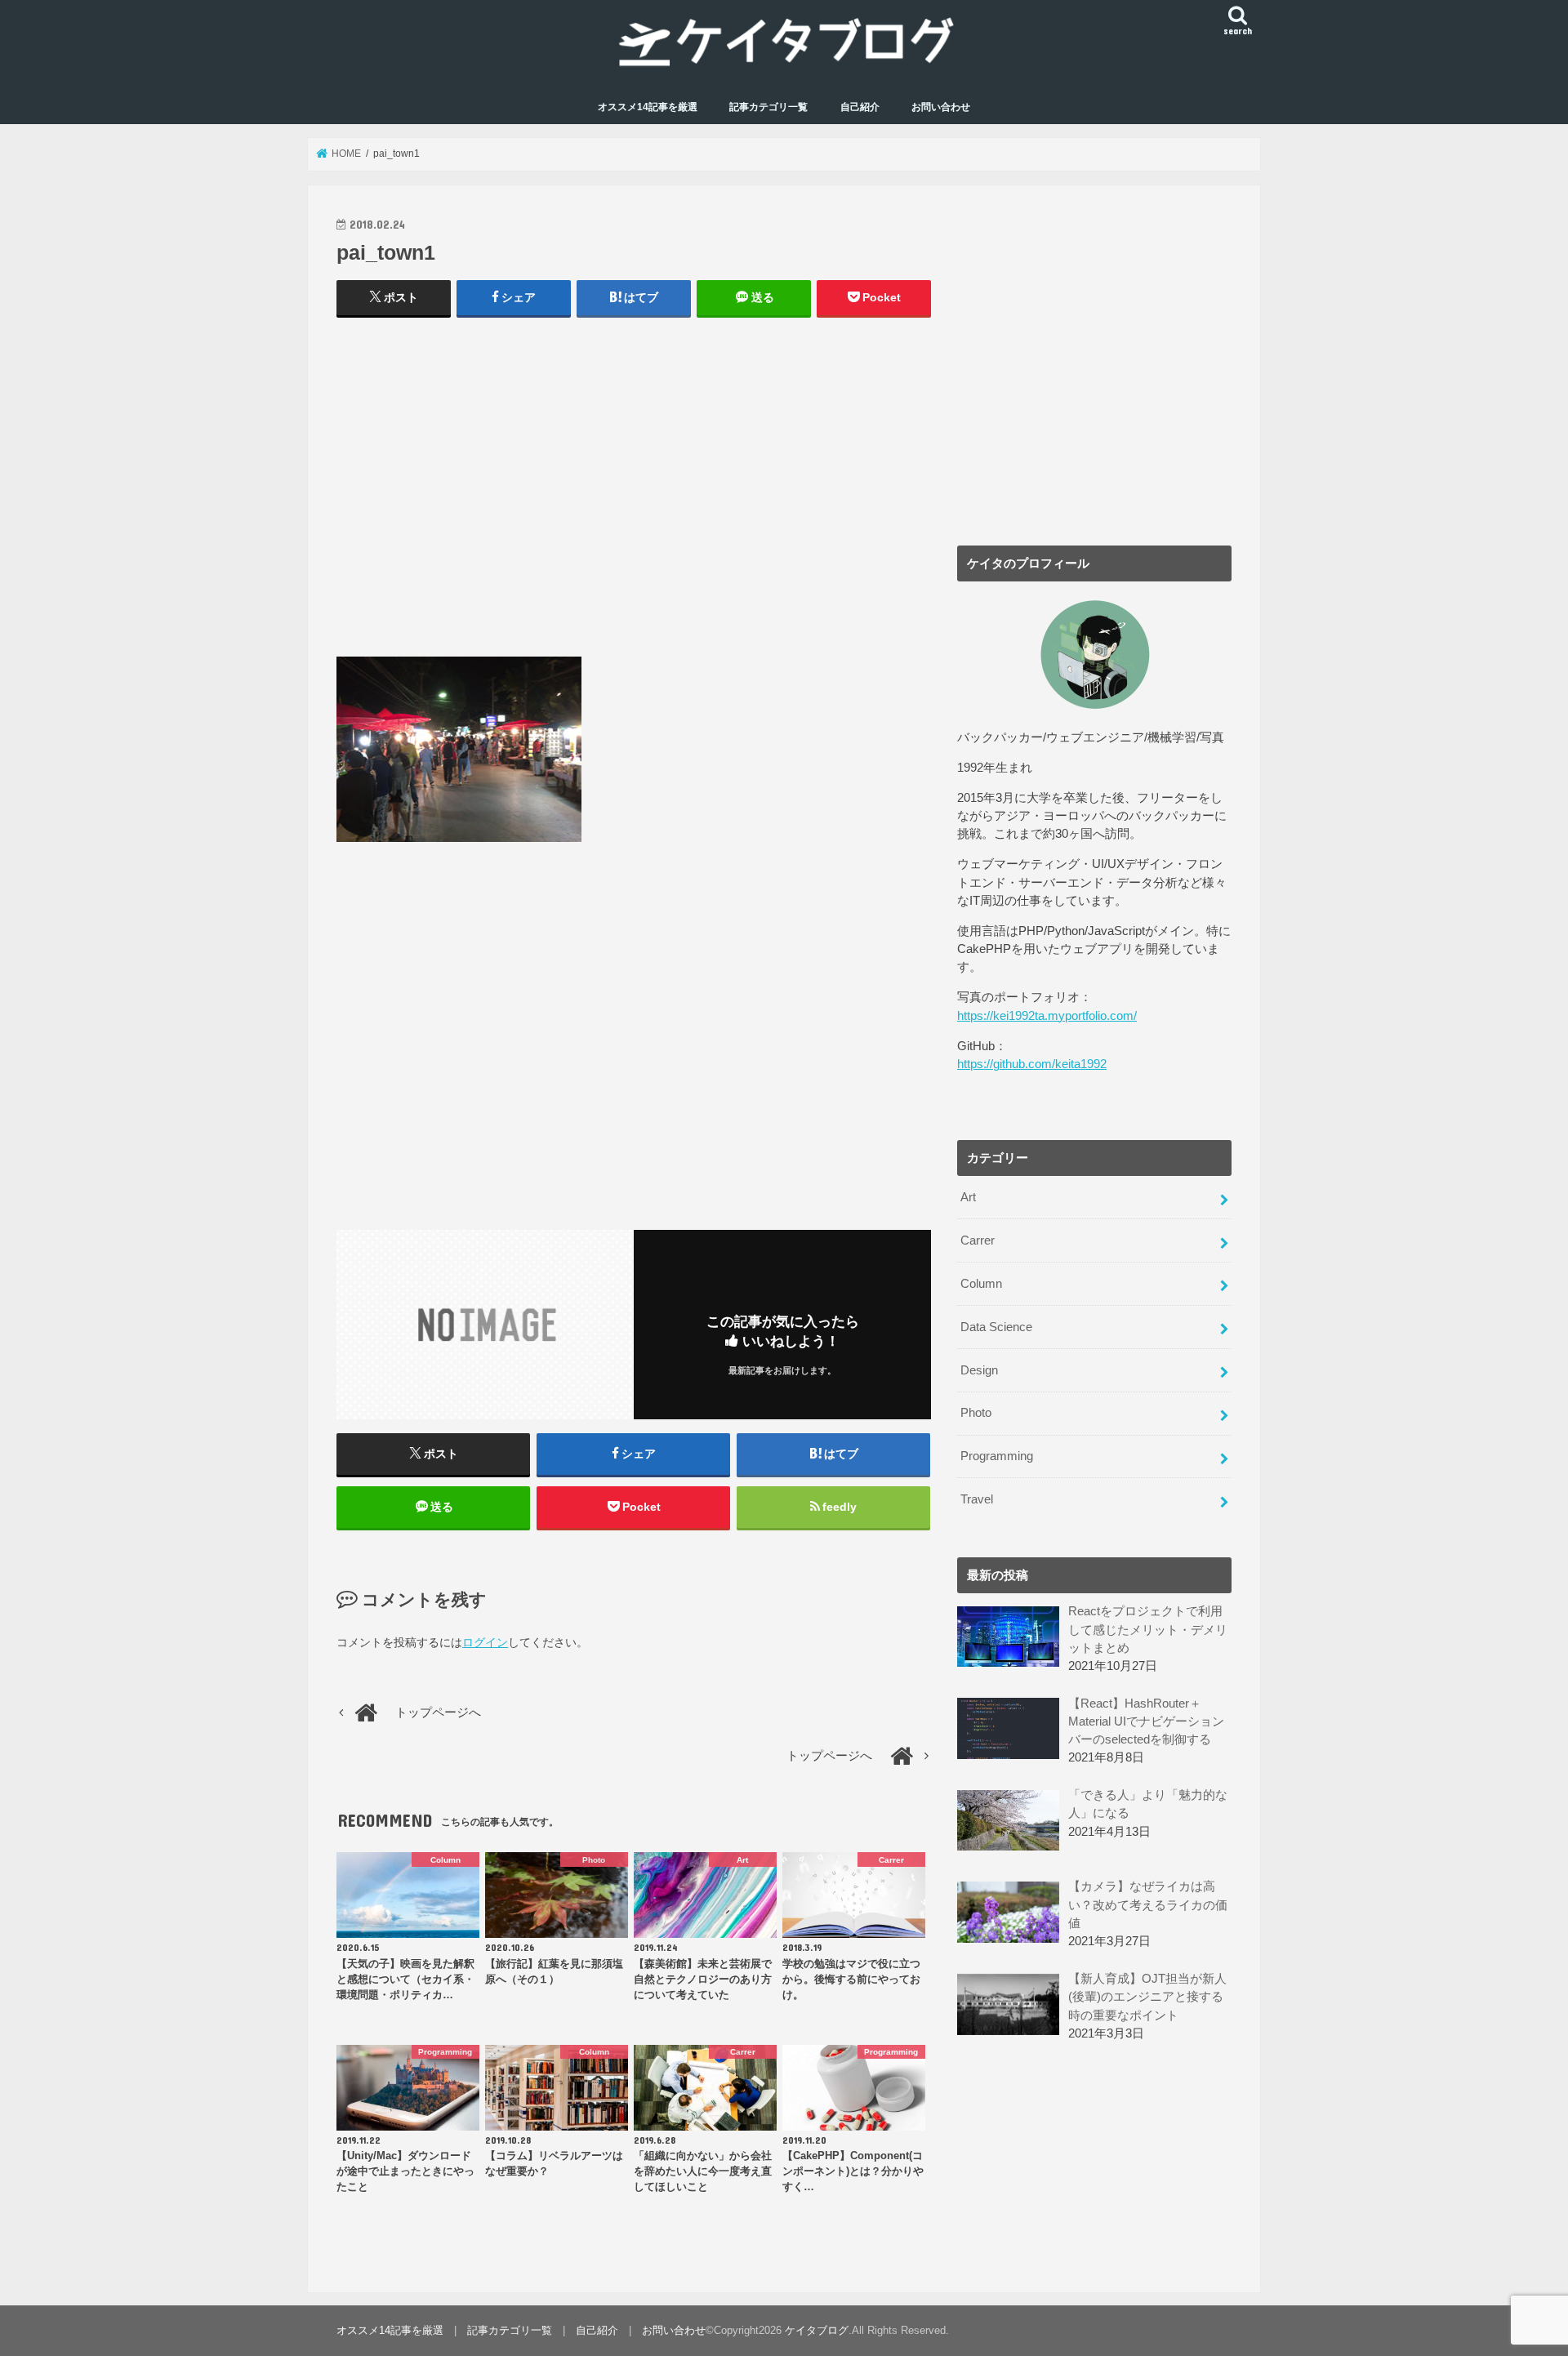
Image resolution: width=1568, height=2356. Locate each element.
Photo (976, 1413)
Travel (977, 1499)
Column (981, 1284)
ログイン (485, 1642)
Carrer (978, 1240)
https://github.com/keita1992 (1032, 1064)
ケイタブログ (817, 2330)
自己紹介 (860, 107)
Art (968, 1197)
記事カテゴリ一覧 (768, 107)
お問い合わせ (941, 107)
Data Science (996, 1327)
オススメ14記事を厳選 (648, 107)
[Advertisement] (634, 495)
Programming (997, 1456)
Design (979, 1370)
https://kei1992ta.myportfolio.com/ (1047, 1016)
